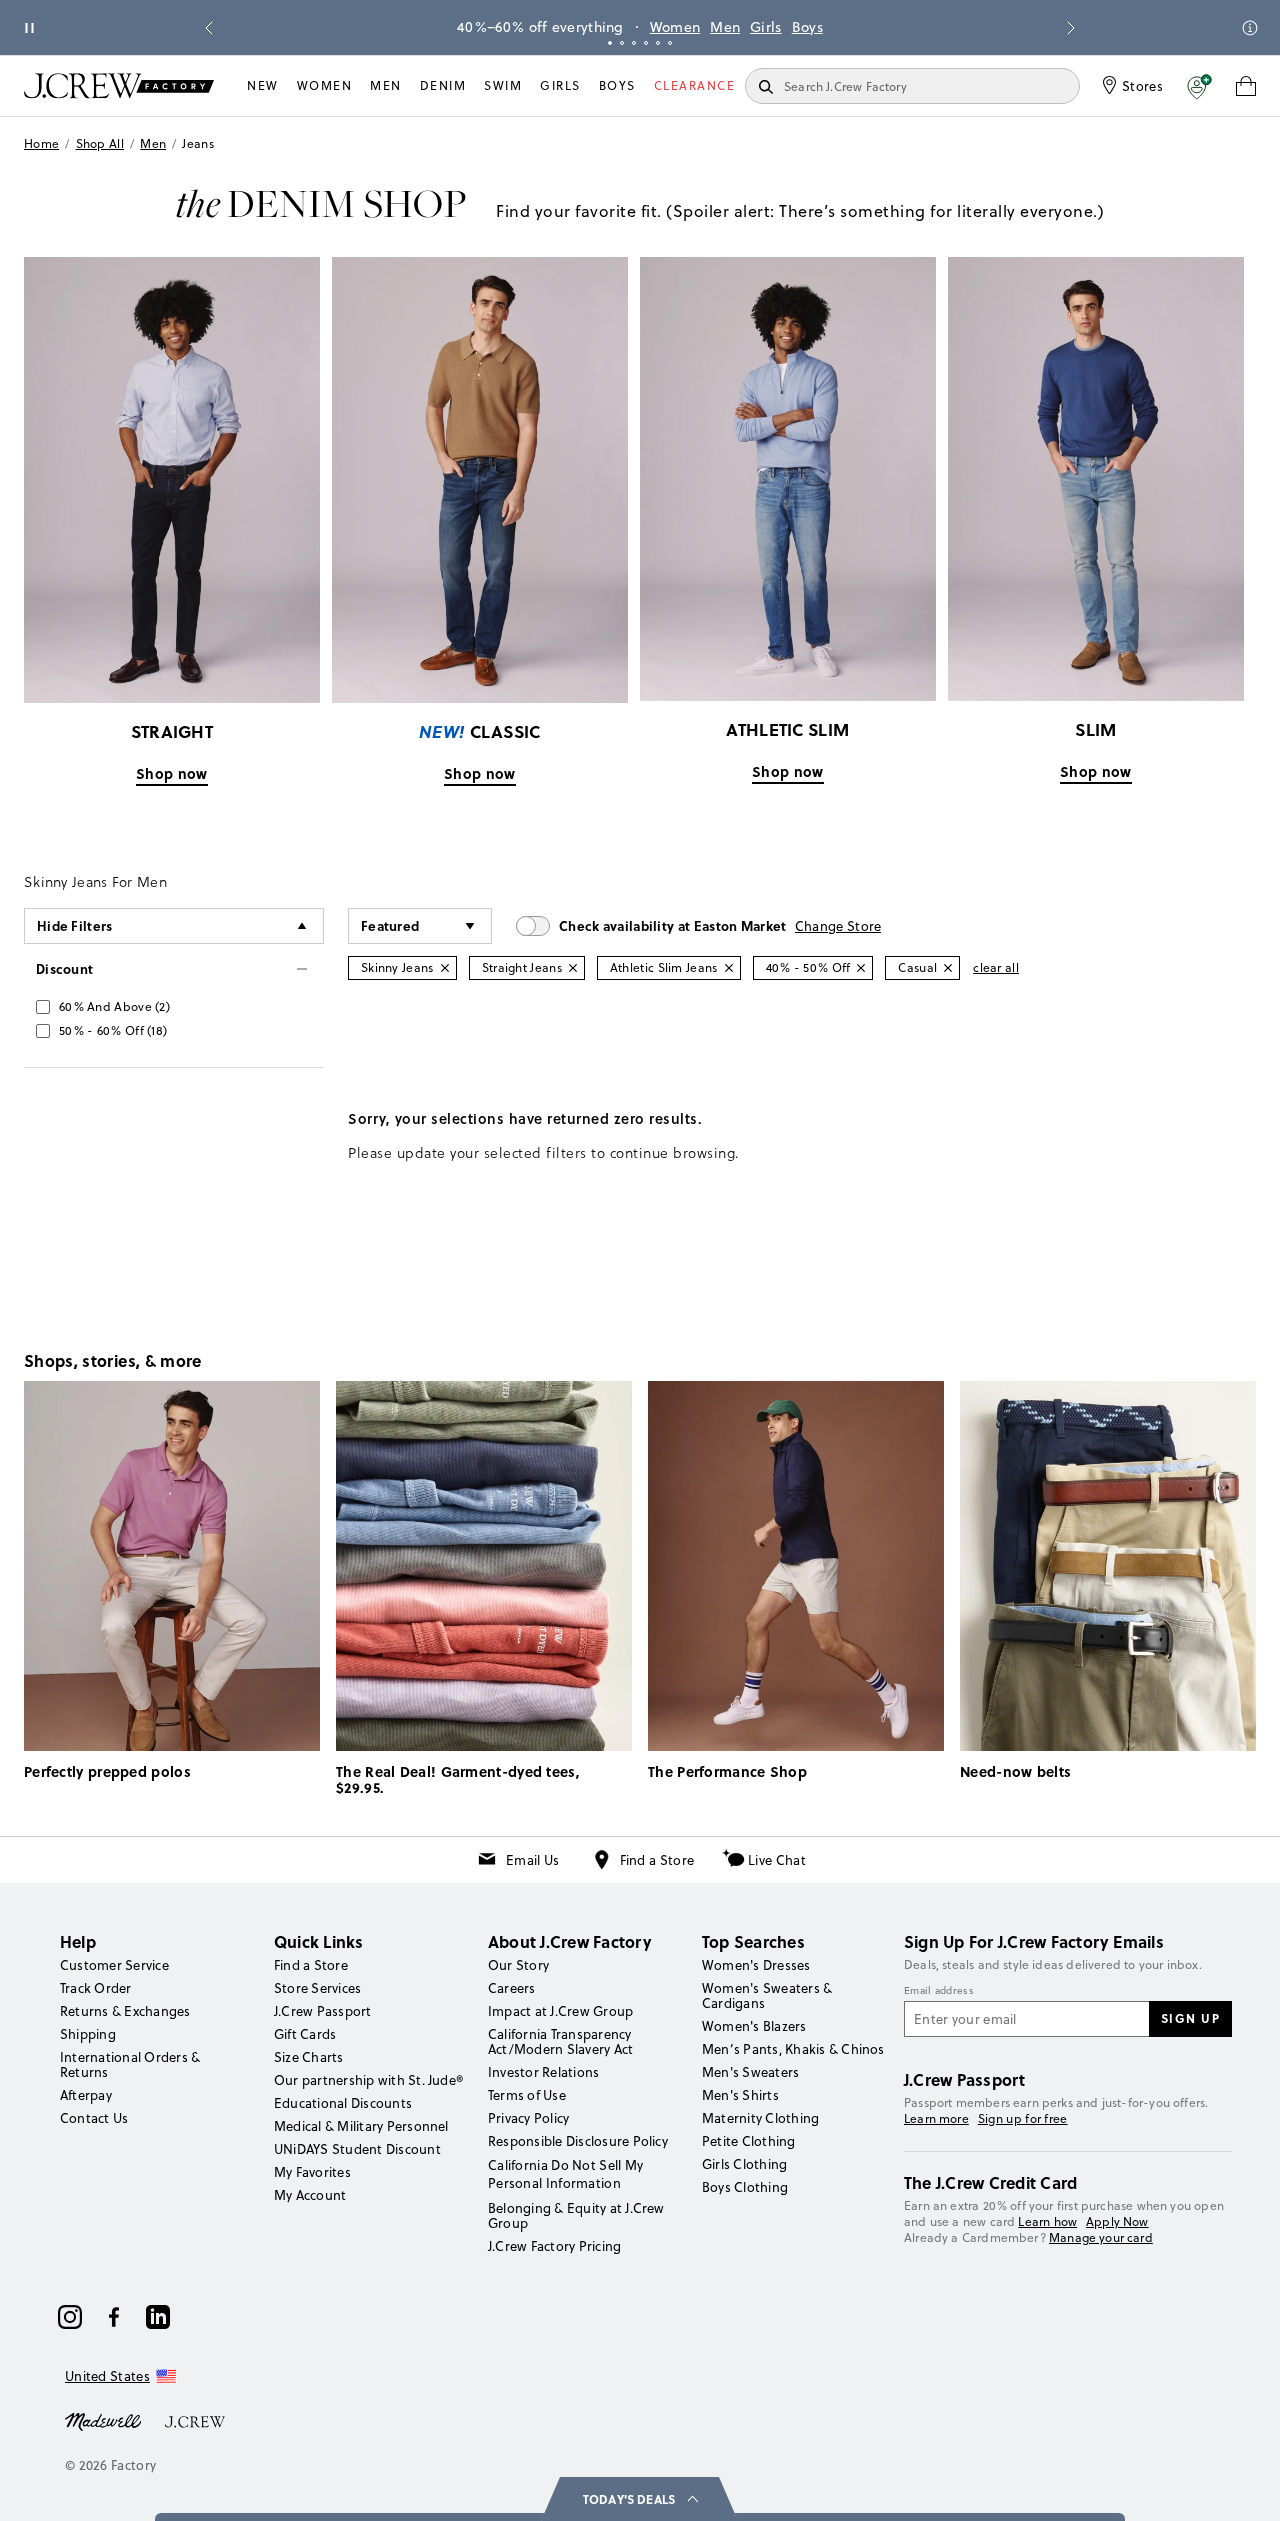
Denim (443, 85)
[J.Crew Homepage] (119, 85)
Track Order (96, 1988)
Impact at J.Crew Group (560, 2011)
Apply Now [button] (1117, 2221)
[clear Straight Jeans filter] (573, 968)
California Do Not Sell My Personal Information (566, 2174)
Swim (503, 85)
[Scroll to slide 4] (646, 43)
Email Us (532, 1860)
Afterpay (86, 2095)
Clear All (996, 967)
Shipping (88, 2034)
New (263, 85)
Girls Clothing (744, 2164)
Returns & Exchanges (125, 2011)
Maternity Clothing (760, 2118)
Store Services (317, 1988)
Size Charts (309, 2057)
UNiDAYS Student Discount (357, 2149)
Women (675, 27)
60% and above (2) (114, 1006)
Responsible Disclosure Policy (578, 2141)
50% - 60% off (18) (113, 1030)
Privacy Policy (528, 2118)
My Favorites (312, 2172)
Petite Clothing (749, 2141)
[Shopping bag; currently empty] (1246, 86)
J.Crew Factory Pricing (554, 2246)
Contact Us (94, 2118)
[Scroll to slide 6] (670, 43)
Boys (807, 27)
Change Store (838, 926)
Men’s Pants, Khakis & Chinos (793, 2049)
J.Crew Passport (323, 2011)
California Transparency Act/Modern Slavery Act (560, 2041)
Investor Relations (543, 2072)
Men (725, 27)
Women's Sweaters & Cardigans (767, 1995)
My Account (310, 2195)
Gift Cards (305, 2034)
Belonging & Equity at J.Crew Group (576, 2215)
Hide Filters (75, 925)
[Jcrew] (195, 2420)
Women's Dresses (756, 1965)
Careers (512, 1988)
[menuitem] (263, 86)
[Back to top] (1245, 2486)
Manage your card (1101, 2237)
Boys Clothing (745, 2187)
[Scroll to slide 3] (634, 43)
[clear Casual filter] (948, 968)
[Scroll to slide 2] (622, 43)
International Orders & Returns (130, 2064)
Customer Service (114, 1965)
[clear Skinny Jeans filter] (445, 968)
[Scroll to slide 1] (610, 43)
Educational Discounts (343, 2103)
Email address (939, 1991)
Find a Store (657, 1860)
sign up (1191, 2018)
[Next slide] (1071, 28)
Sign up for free (1023, 2119)
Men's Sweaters (750, 2072)
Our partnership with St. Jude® (368, 2080)
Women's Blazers (754, 2026)
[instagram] (70, 2317)
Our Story (518, 1965)
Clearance (695, 85)
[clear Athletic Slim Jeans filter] (729, 968)
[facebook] (114, 2317)
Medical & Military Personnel (361, 2126)
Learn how (1047, 2221)
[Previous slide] (209, 28)
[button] (1199, 86)
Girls (766, 27)
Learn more (936, 2118)
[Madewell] (103, 2420)
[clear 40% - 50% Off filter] (861, 968)
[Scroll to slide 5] (658, 43)
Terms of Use (527, 2095)
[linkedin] (158, 2317)
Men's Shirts (740, 2095)
